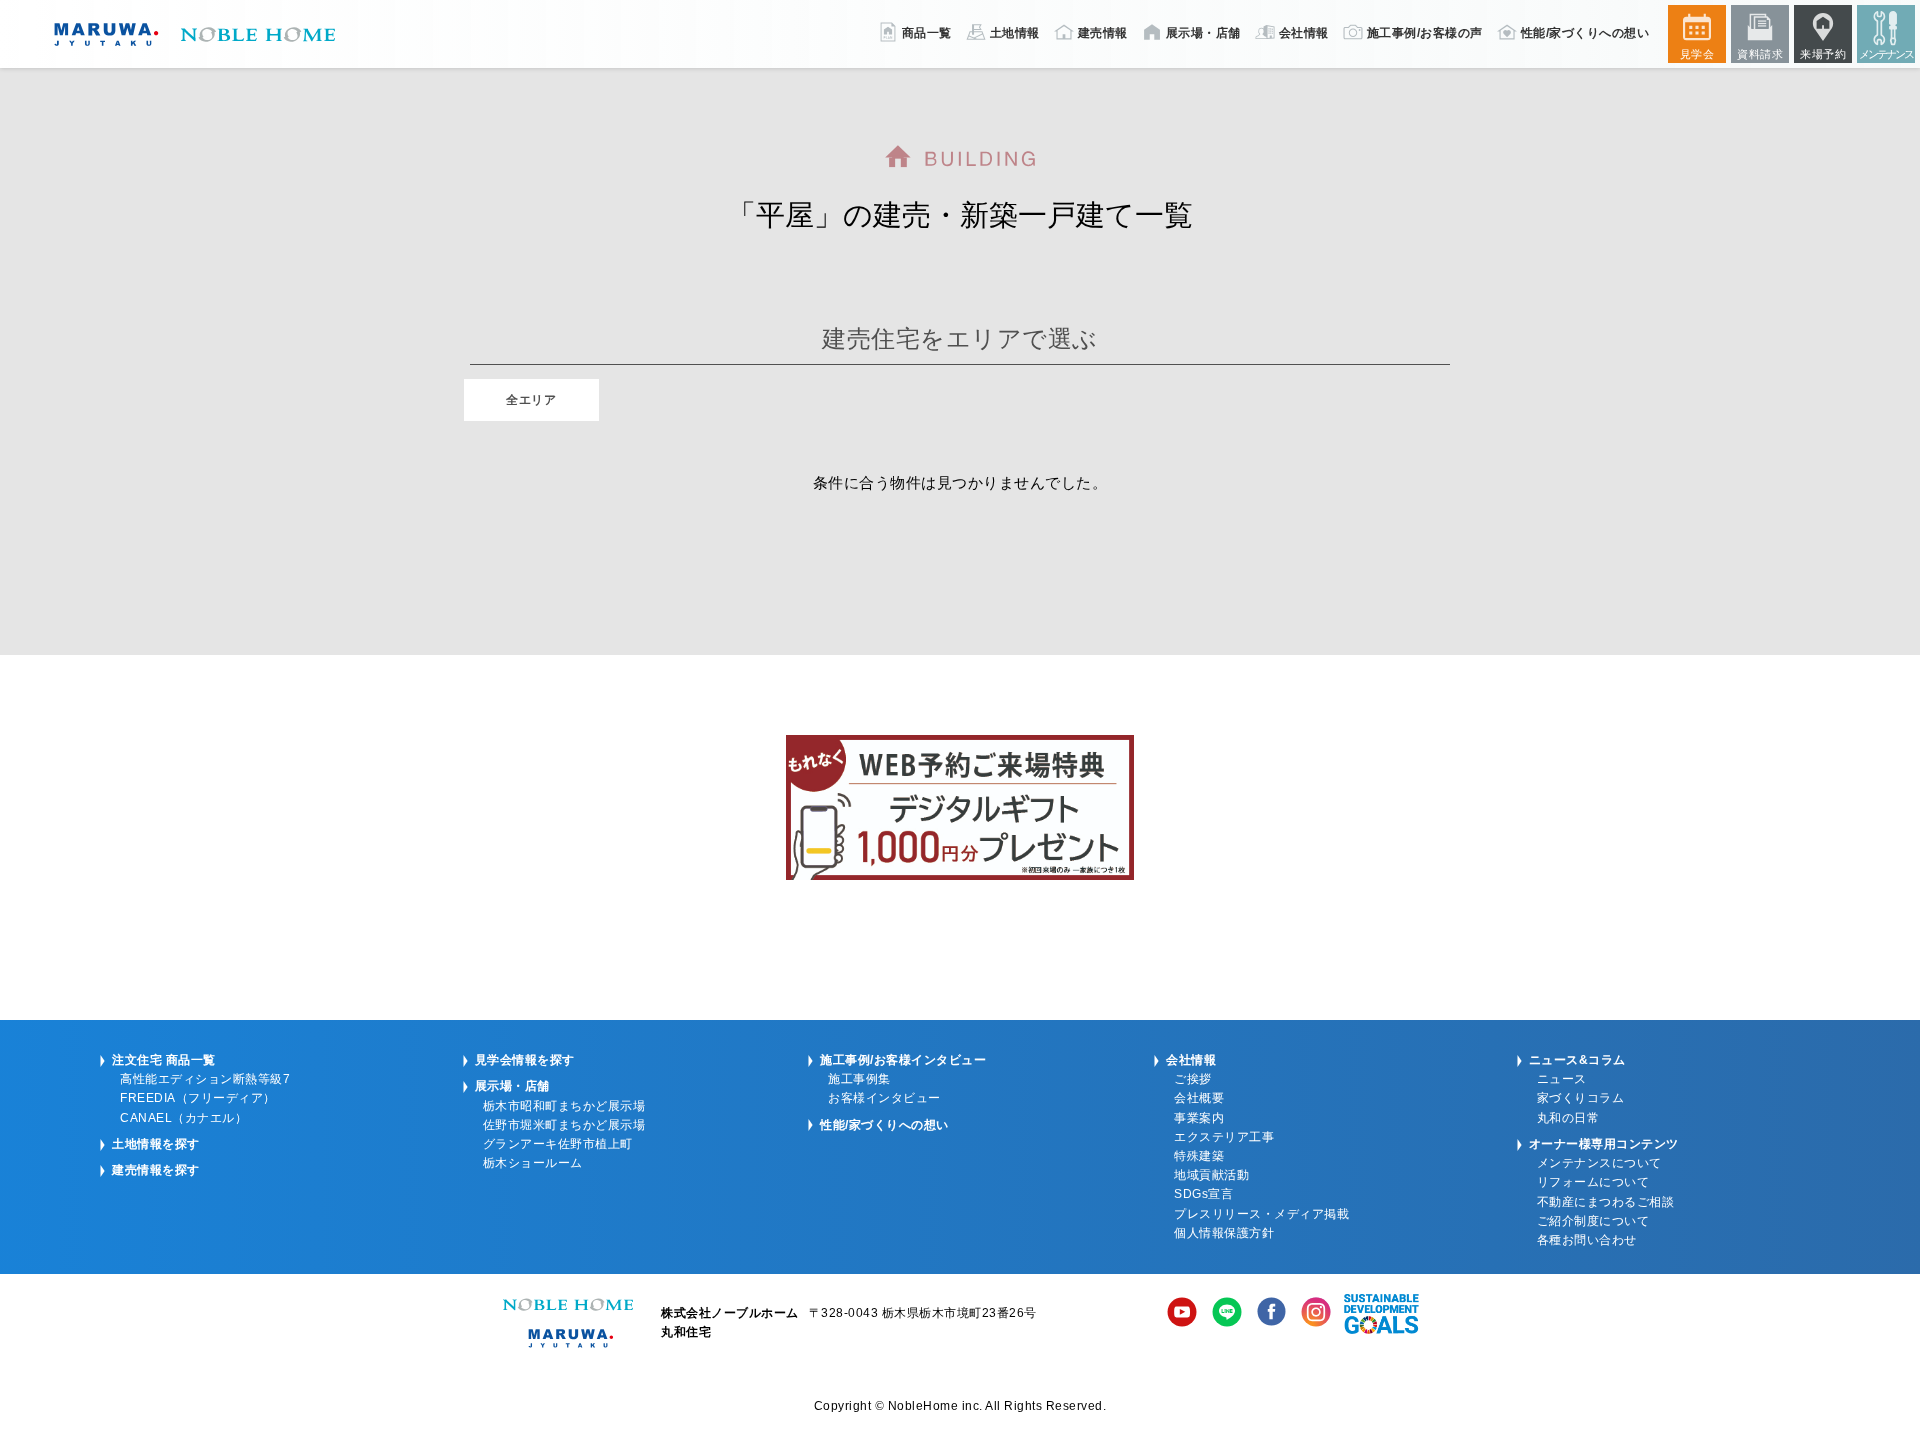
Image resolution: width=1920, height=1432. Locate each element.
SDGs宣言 (1203, 1194)
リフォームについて (1593, 1182)
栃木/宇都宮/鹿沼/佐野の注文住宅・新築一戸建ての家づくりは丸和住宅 (190, 34)
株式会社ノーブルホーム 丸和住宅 (567, 1323)
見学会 (1697, 54)
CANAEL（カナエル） (183, 1118)
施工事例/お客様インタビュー (903, 1060)
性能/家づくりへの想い (1585, 33)
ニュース (1562, 1079)
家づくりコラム (1581, 1098)
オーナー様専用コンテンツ (1604, 1144)
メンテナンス (1885, 54)
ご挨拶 (1193, 1079)
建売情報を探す (156, 1170)
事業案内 (1199, 1118)
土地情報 (1015, 33)
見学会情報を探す (525, 1060)
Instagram (1316, 1314)
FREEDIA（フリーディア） (198, 1098)
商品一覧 (927, 33)
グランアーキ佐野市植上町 (558, 1144)
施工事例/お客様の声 (1425, 33)
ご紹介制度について (1593, 1221)
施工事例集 (859, 1079)
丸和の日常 (1568, 1118)
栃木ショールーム (533, 1163)
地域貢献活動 (1211, 1175)
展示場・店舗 (1203, 33)
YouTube (1182, 1314)
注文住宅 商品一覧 (164, 1060)
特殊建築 (1199, 1156)
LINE (1227, 1314)
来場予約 (1823, 54)
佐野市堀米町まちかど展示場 (564, 1125)
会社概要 (1199, 1098)
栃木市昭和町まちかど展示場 (564, 1106)
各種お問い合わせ (1587, 1240)
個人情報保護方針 (1224, 1233)
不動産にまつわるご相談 (1606, 1202)
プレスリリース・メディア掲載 (1261, 1214)
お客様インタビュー (884, 1098)
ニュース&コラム (1577, 1060)
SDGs (1381, 1314)
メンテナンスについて (1599, 1163)
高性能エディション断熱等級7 (205, 1079)
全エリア (531, 400)
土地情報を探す (156, 1144)
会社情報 (1304, 33)
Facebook (1272, 1314)
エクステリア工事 (1224, 1137)
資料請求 (1760, 54)
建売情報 (1103, 33)
